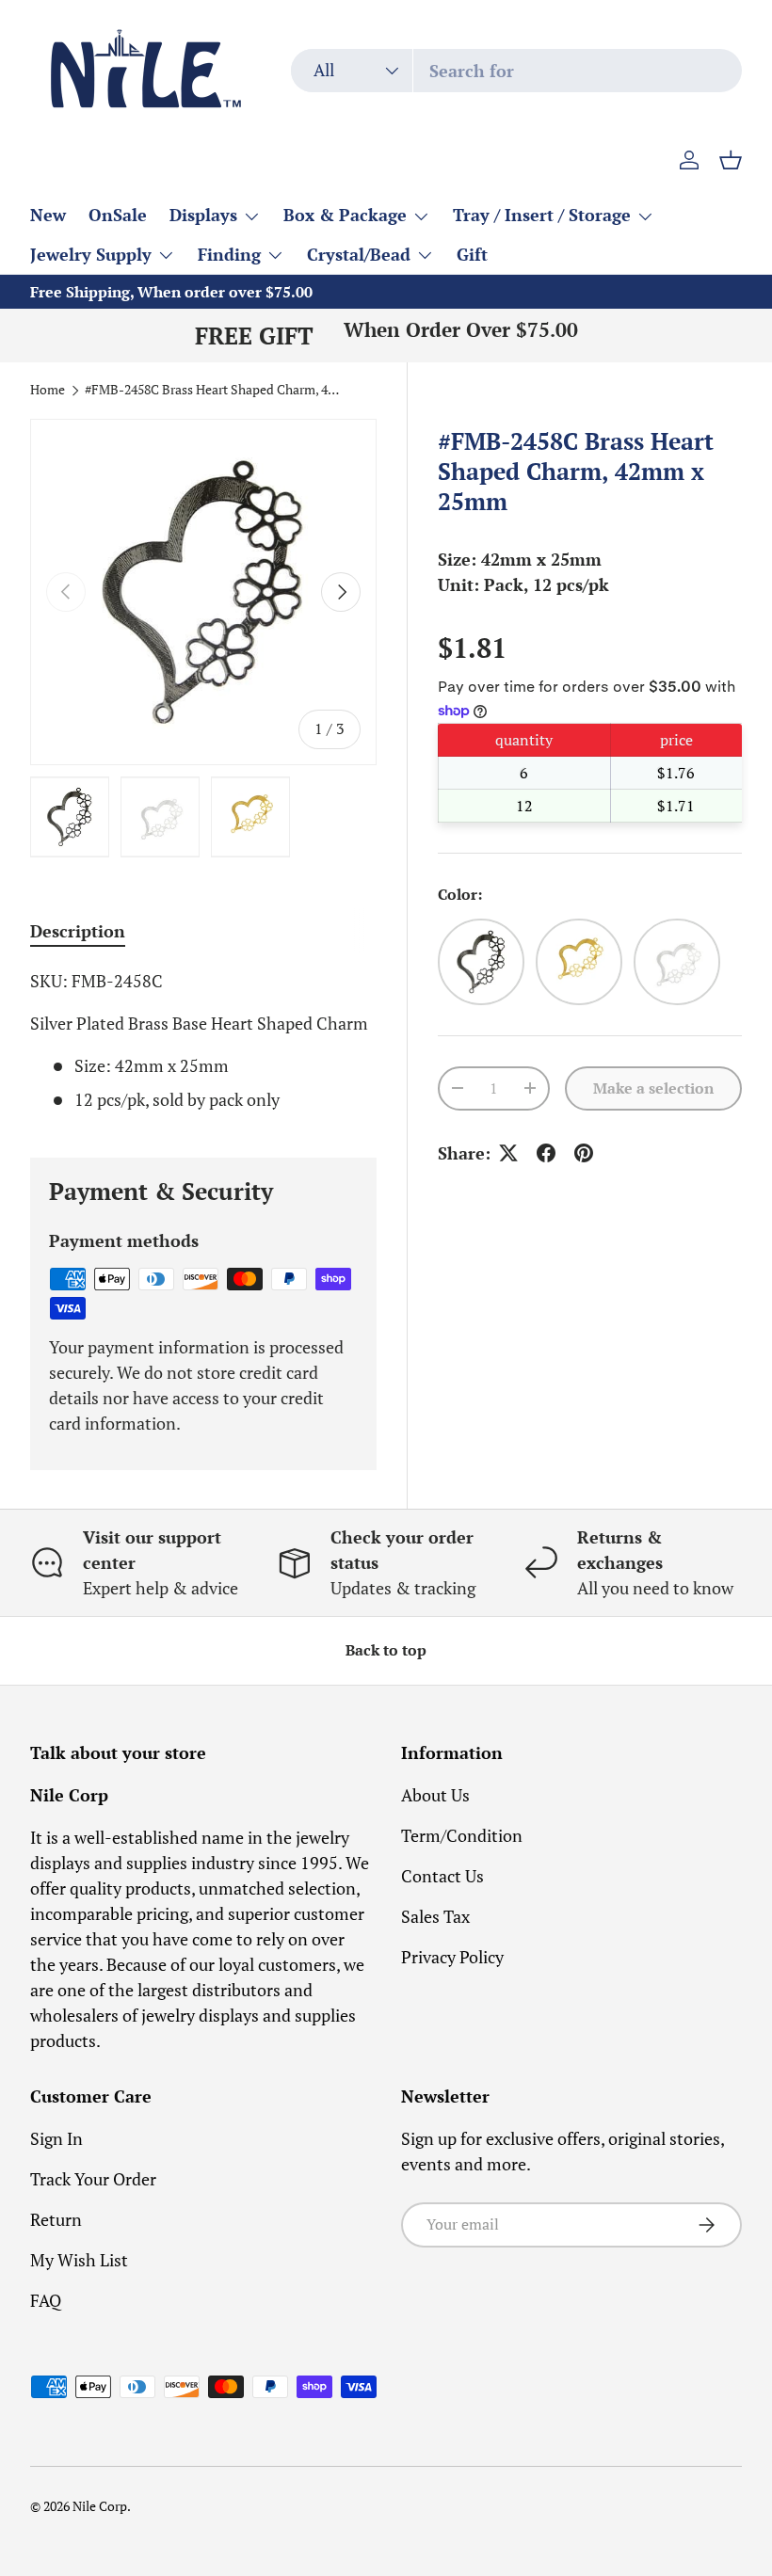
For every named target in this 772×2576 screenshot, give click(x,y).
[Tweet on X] (508, 1153)
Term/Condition (462, 1835)
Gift (472, 254)
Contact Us (442, 1876)
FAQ (46, 2300)
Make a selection (653, 1088)
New (48, 215)
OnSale (118, 215)
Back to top (386, 1650)
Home (48, 391)
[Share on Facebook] (546, 1153)
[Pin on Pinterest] (584, 1153)
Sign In (56, 2138)
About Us (435, 1795)
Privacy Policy (452, 1957)
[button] (731, 160)
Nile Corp (100, 2506)
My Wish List (79, 2260)
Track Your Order (93, 2179)
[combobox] (516, 71)
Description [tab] (78, 931)
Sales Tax (435, 1916)
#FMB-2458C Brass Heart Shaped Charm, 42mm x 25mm (212, 391)
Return (56, 2219)
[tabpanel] (203, 1040)
